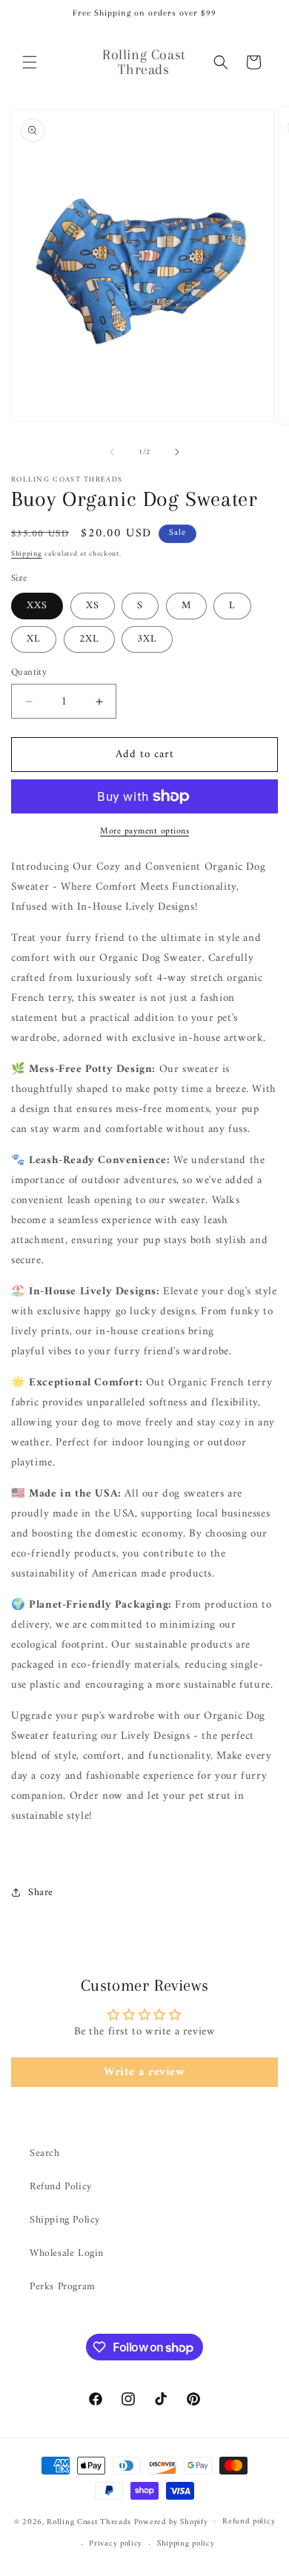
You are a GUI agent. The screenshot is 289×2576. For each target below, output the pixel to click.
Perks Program (63, 2287)
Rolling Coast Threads (89, 2522)
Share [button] (41, 1893)
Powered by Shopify (171, 2522)
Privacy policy (116, 2544)
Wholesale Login (67, 2253)
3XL (147, 639)
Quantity (29, 673)
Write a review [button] (144, 2072)
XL (34, 639)
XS (93, 606)
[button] (30, 62)
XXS (37, 606)
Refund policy (249, 2522)
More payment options (144, 832)
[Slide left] (112, 452)
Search (45, 2153)
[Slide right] (177, 452)
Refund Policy (61, 2187)
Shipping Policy (65, 2220)
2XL (89, 639)
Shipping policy (186, 2544)
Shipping (27, 554)
